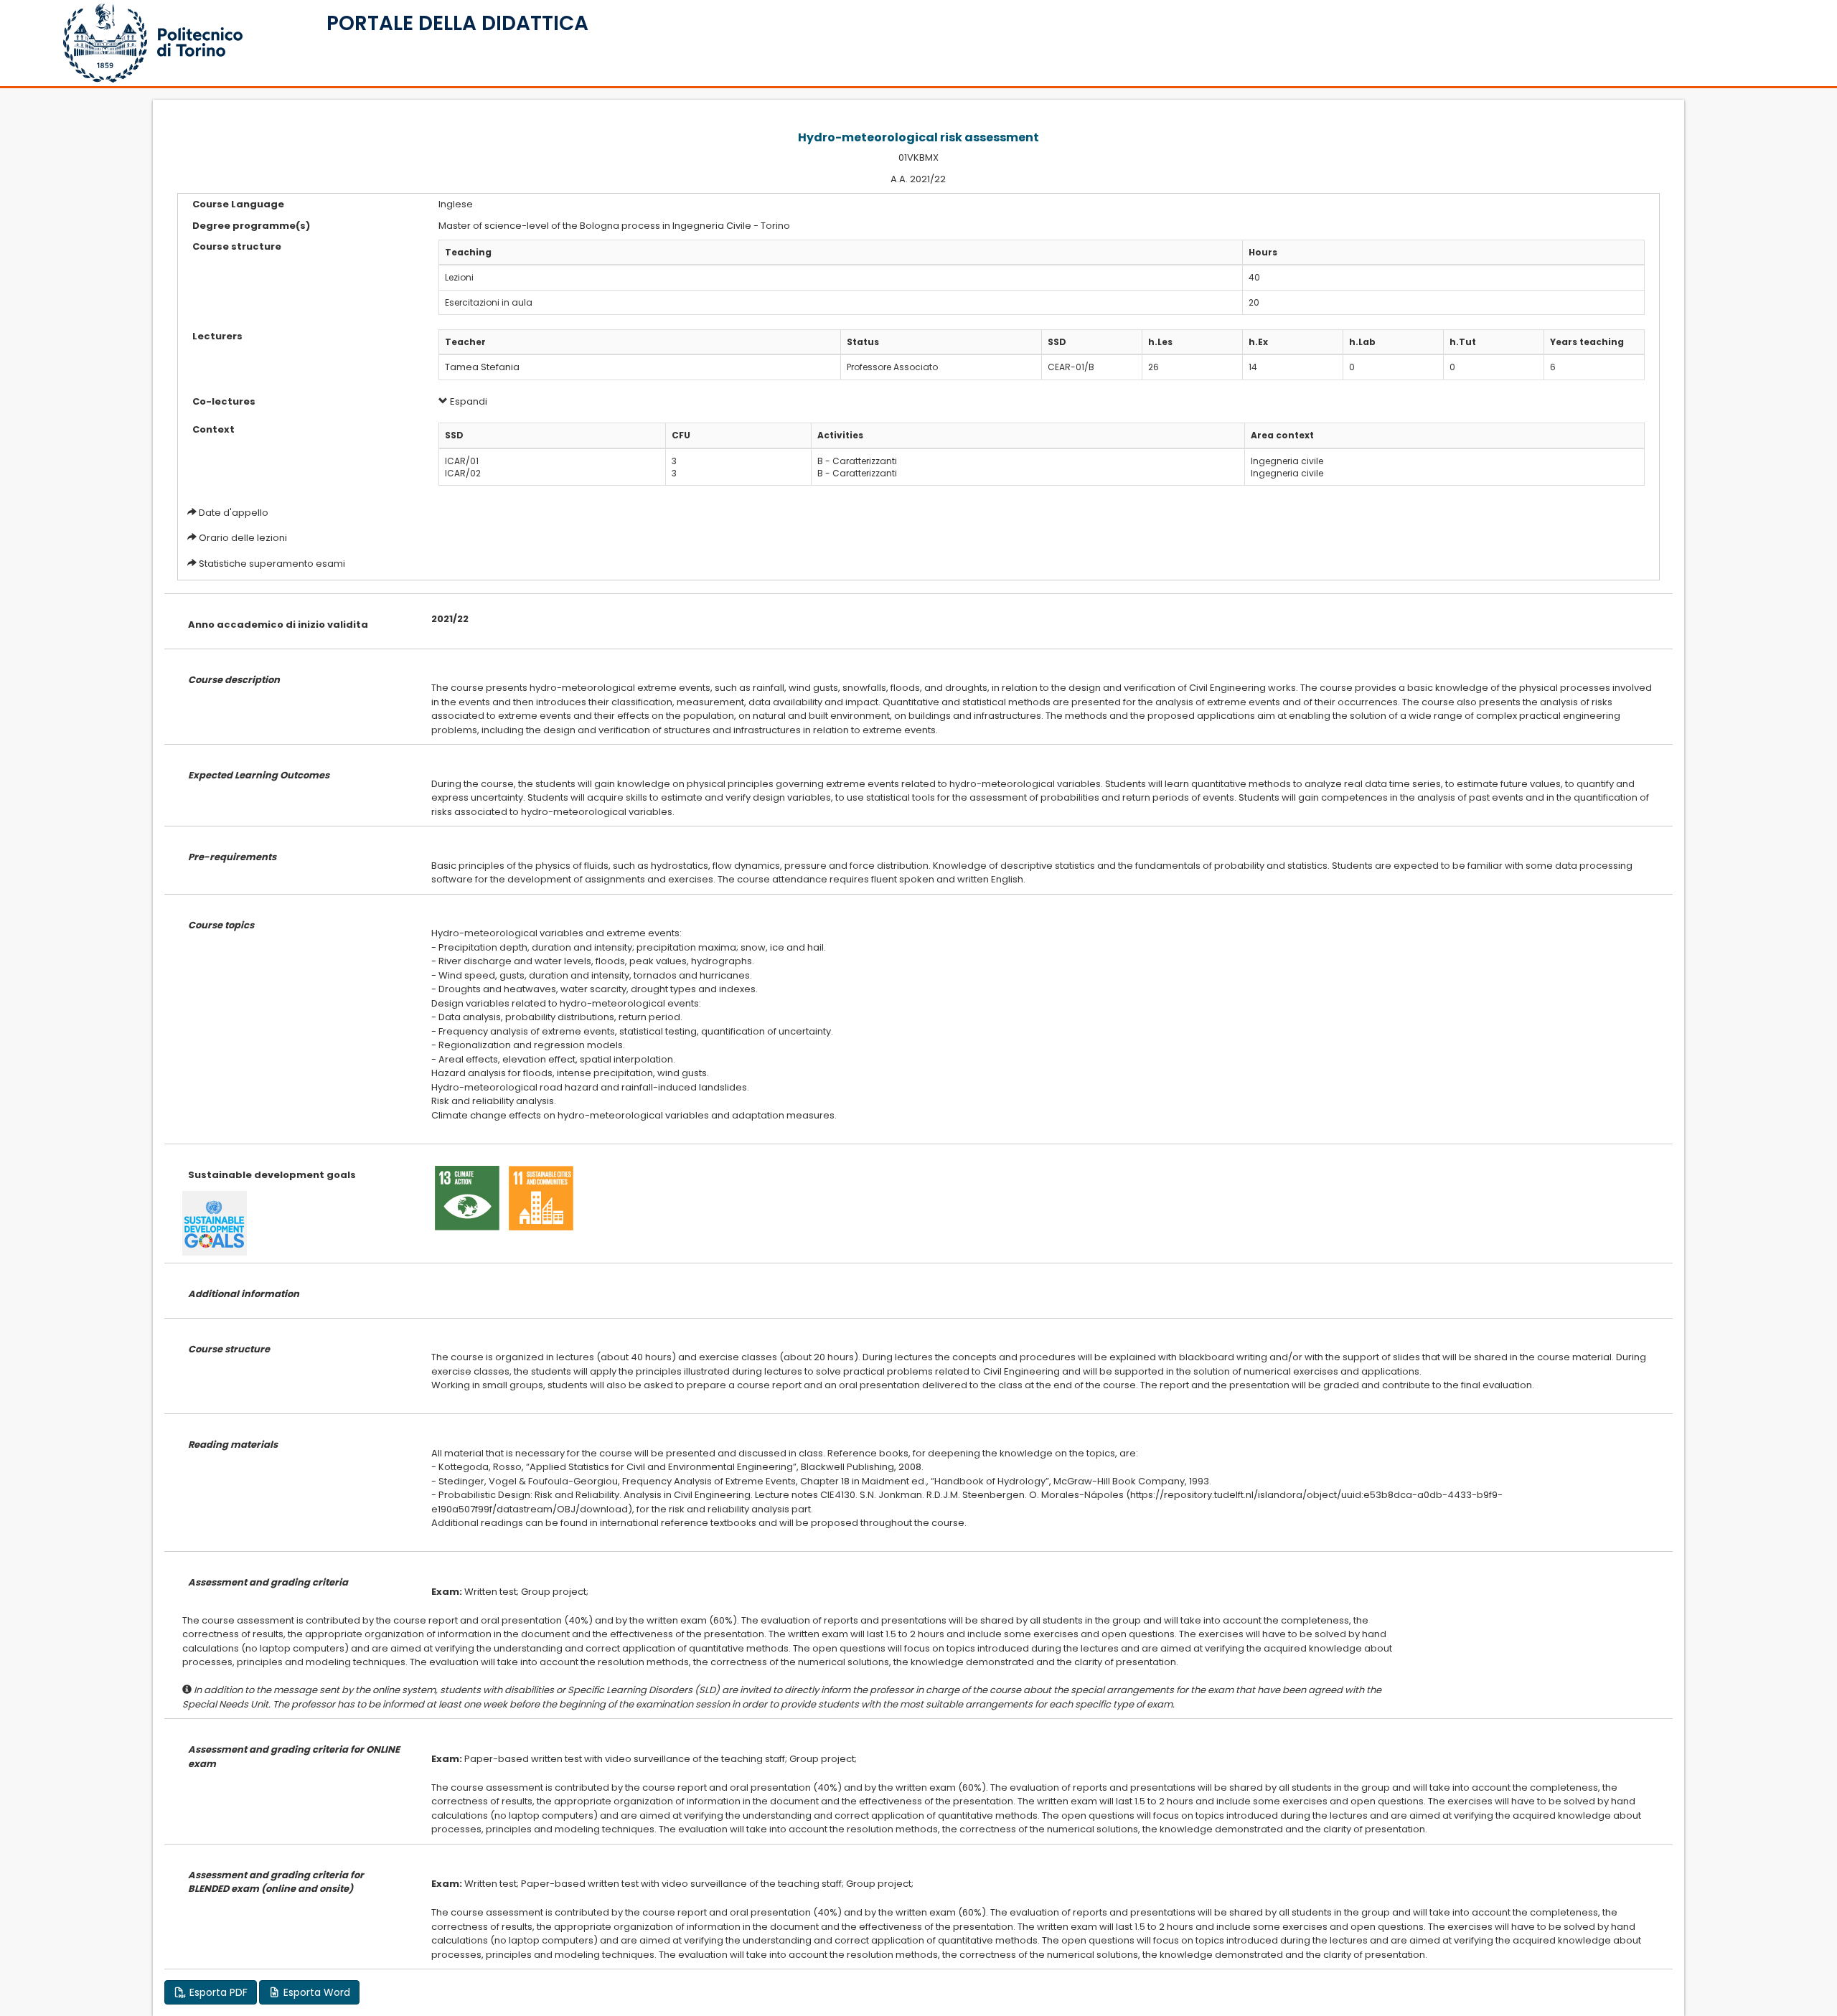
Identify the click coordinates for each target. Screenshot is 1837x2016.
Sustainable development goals (272, 1175)
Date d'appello (234, 513)
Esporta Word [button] (315, 1992)
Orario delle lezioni (243, 538)
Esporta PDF (217, 1992)
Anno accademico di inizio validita (278, 625)
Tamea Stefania (482, 367)
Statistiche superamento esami (272, 564)
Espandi (468, 401)
